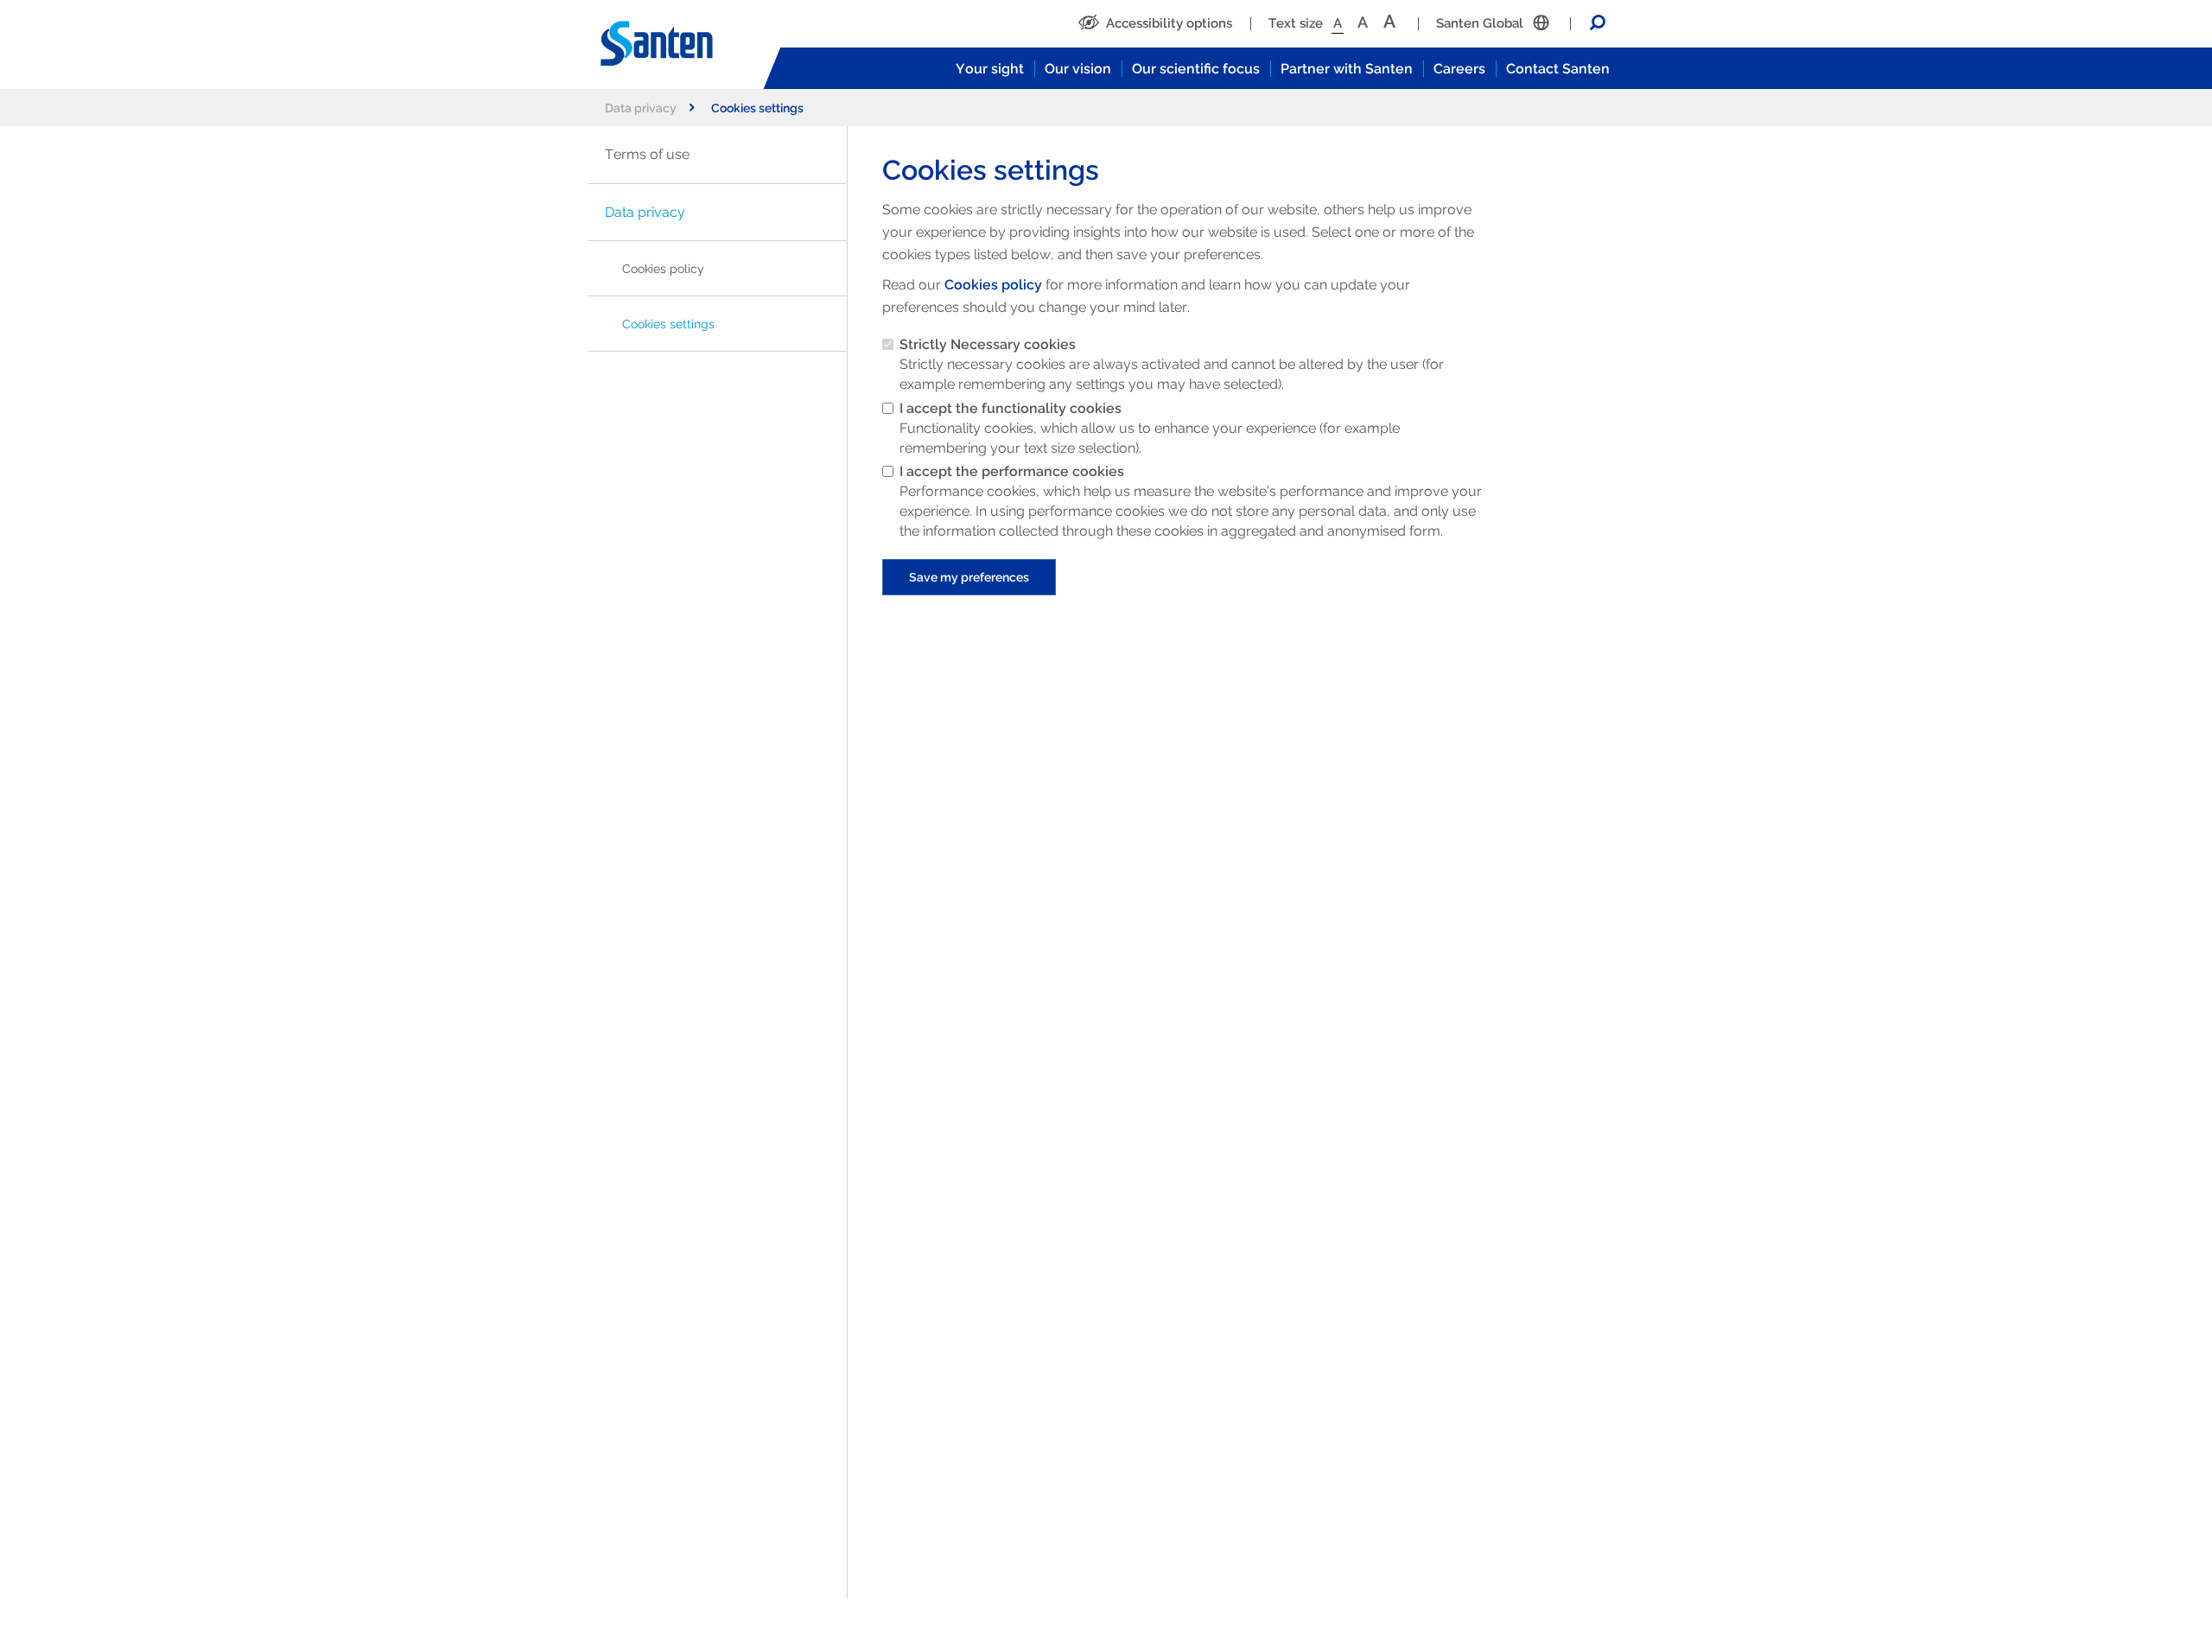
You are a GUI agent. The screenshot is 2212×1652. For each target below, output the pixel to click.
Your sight (990, 69)
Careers (1459, 69)
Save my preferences (969, 577)
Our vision (1078, 69)
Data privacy (641, 108)
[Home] (674, 44)
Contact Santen (1558, 69)
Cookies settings (668, 324)
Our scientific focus (1196, 69)
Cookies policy (663, 268)
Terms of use (647, 154)
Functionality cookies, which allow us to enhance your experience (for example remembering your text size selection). (1150, 428)
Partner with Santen (1347, 69)
